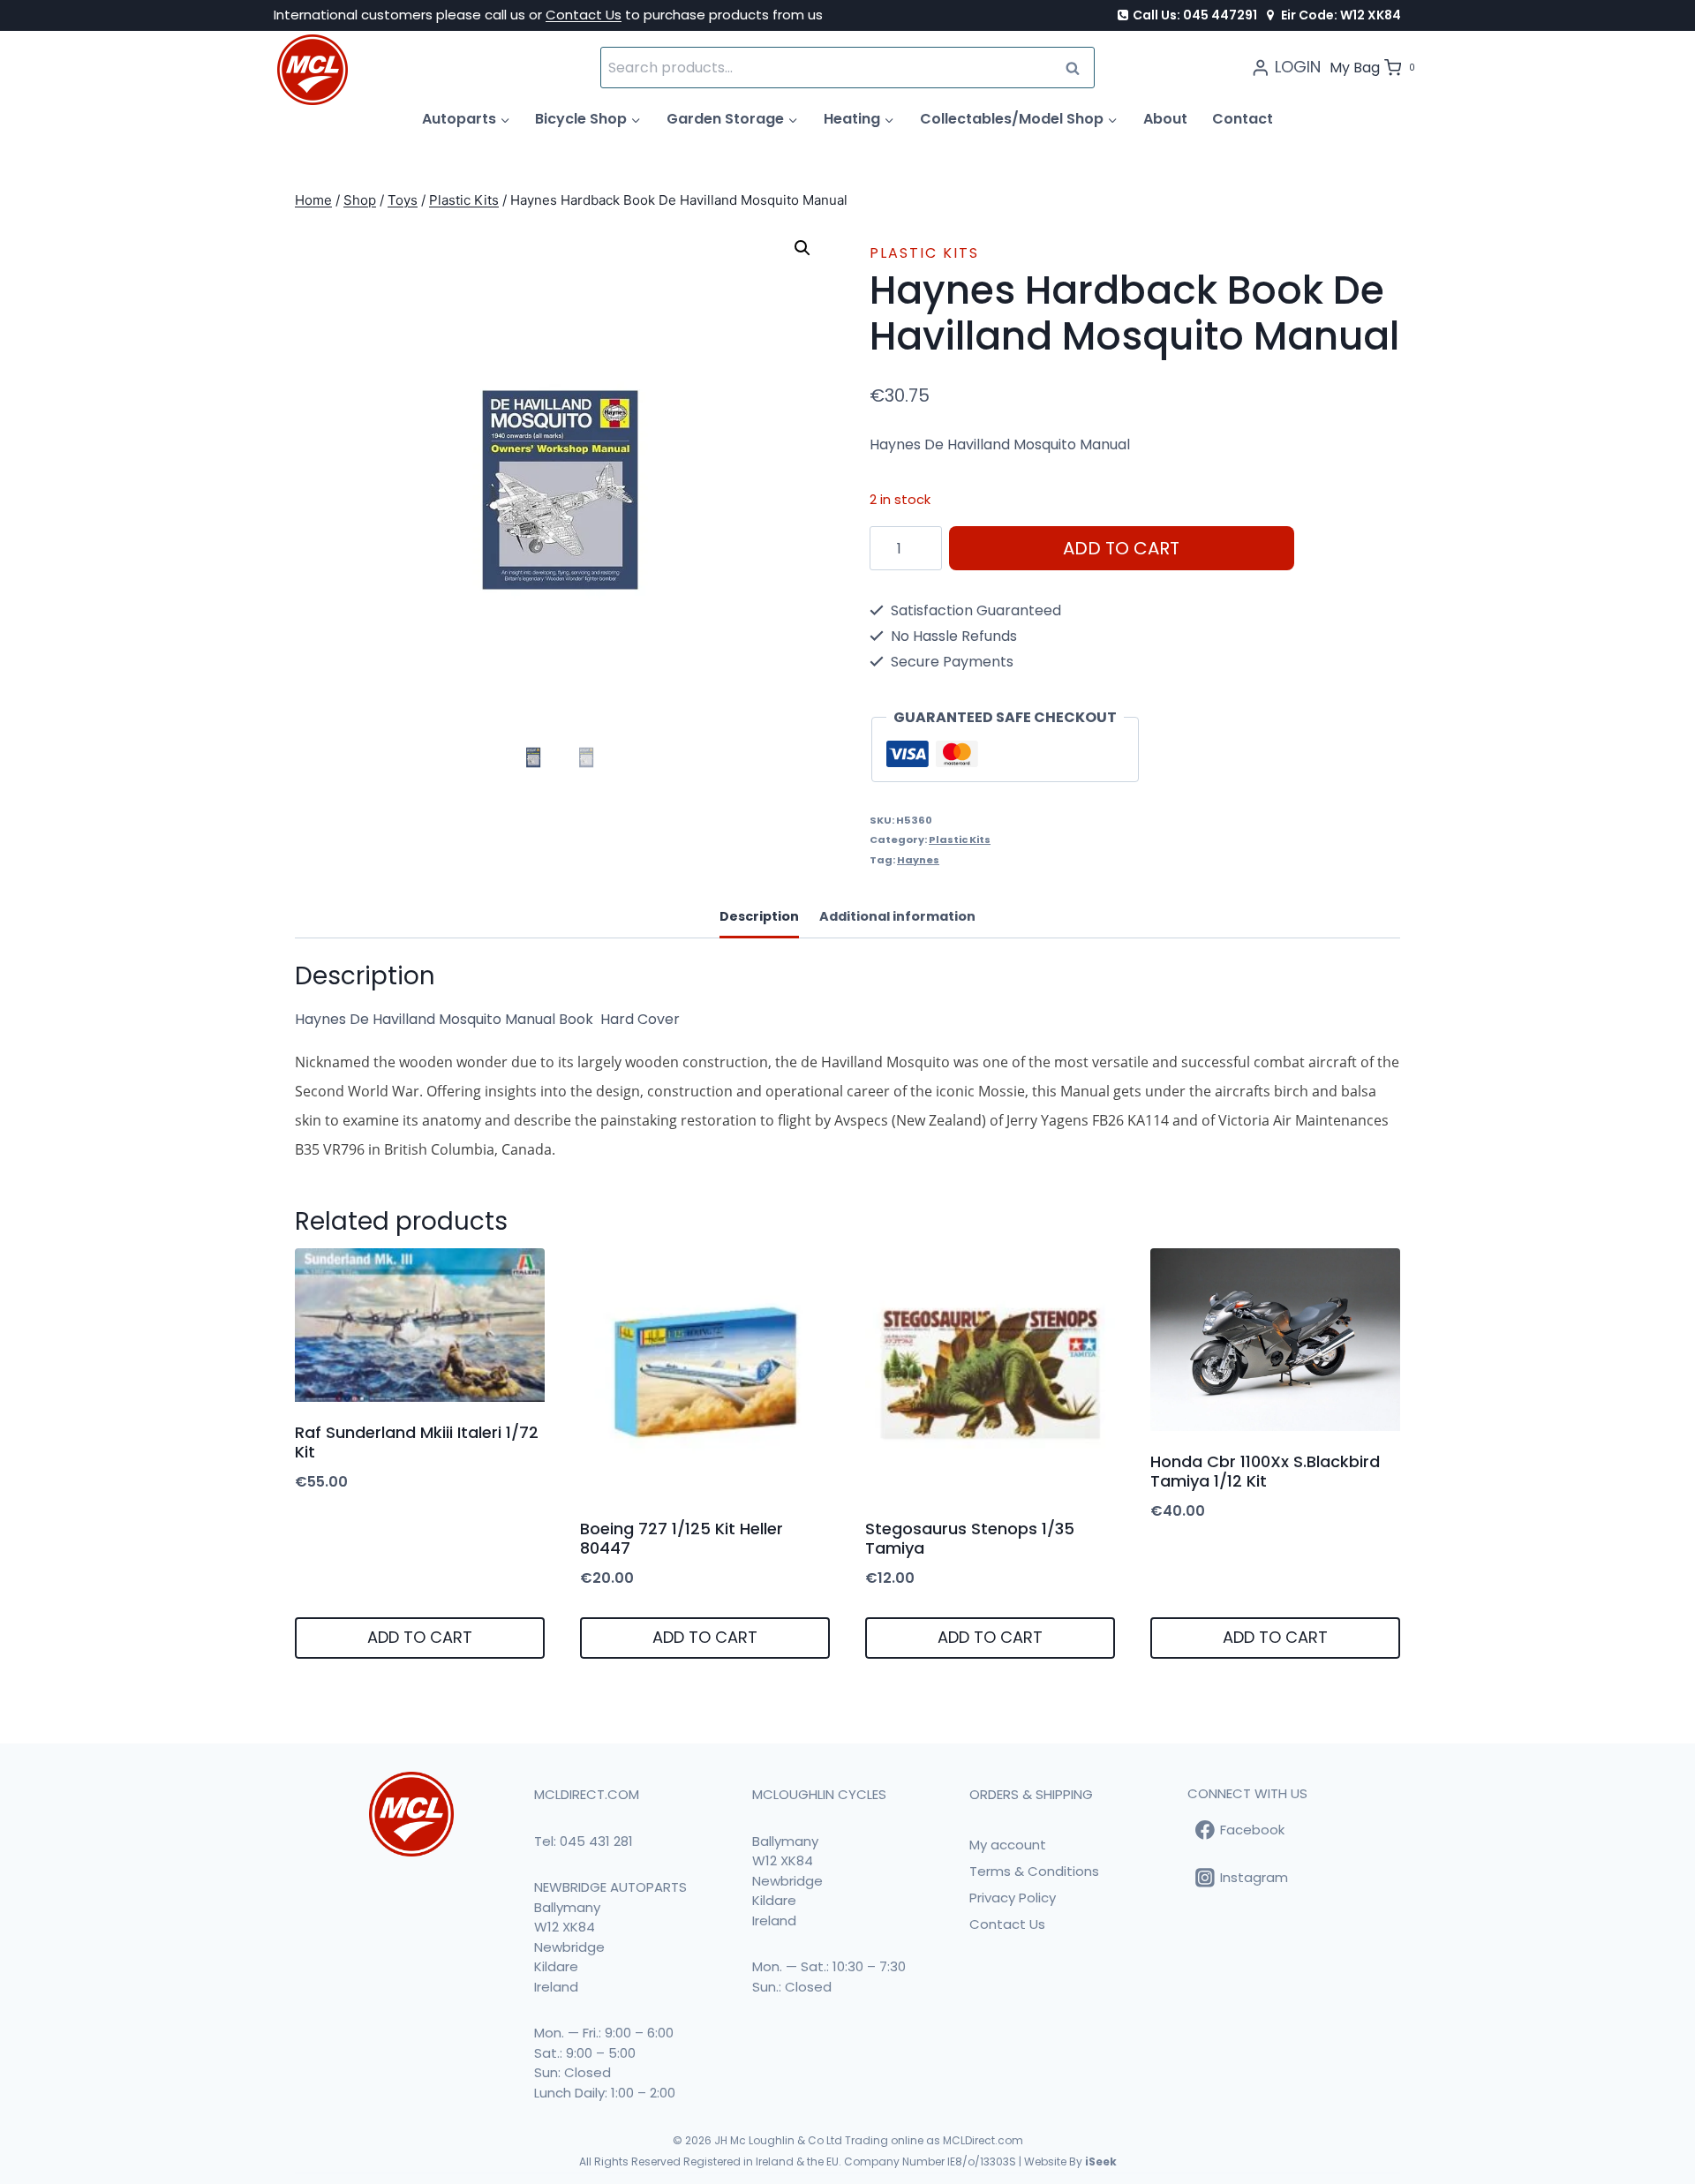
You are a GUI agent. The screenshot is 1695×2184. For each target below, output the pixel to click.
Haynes (918, 860)
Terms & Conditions (1034, 1871)
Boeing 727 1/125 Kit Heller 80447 (682, 1538)
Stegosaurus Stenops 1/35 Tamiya (970, 1538)
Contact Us (584, 15)
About (1165, 119)
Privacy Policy (1013, 1898)
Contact (1243, 119)
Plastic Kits (924, 253)
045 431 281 (596, 1841)
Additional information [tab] (897, 916)
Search (1078, 68)
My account (1008, 1845)
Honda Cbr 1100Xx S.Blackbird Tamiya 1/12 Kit (1265, 1471)
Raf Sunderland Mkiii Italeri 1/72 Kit (417, 1442)
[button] (802, 248)
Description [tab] (759, 916)
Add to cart (1121, 548)
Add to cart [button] (420, 1637)
